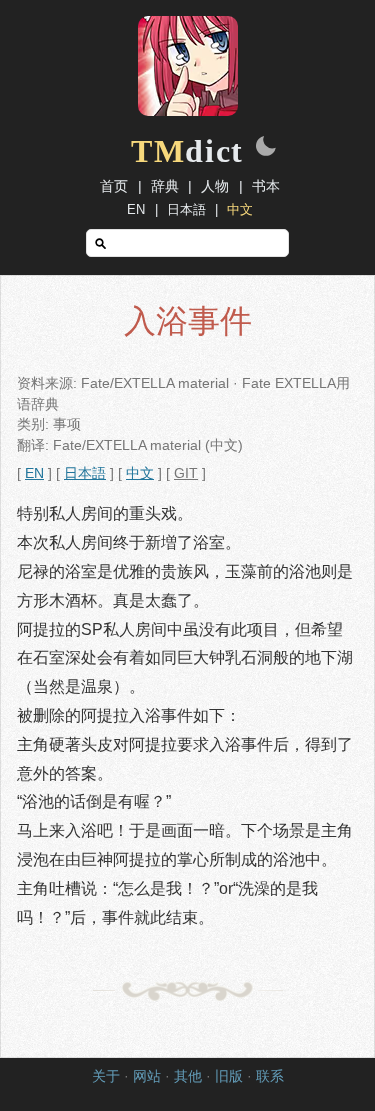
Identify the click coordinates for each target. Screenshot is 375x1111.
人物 (215, 186)
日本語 (186, 209)
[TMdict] (188, 111)
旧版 (229, 1076)
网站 (147, 1076)
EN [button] (34, 473)
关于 (106, 1076)
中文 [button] (140, 473)
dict (187, 151)
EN (136, 209)
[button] (266, 148)
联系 (270, 1076)
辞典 (165, 186)
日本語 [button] (85, 473)
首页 (114, 186)
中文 (240, 209)
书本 (266, 186)
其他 (188, 1076)
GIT (186, 473)
